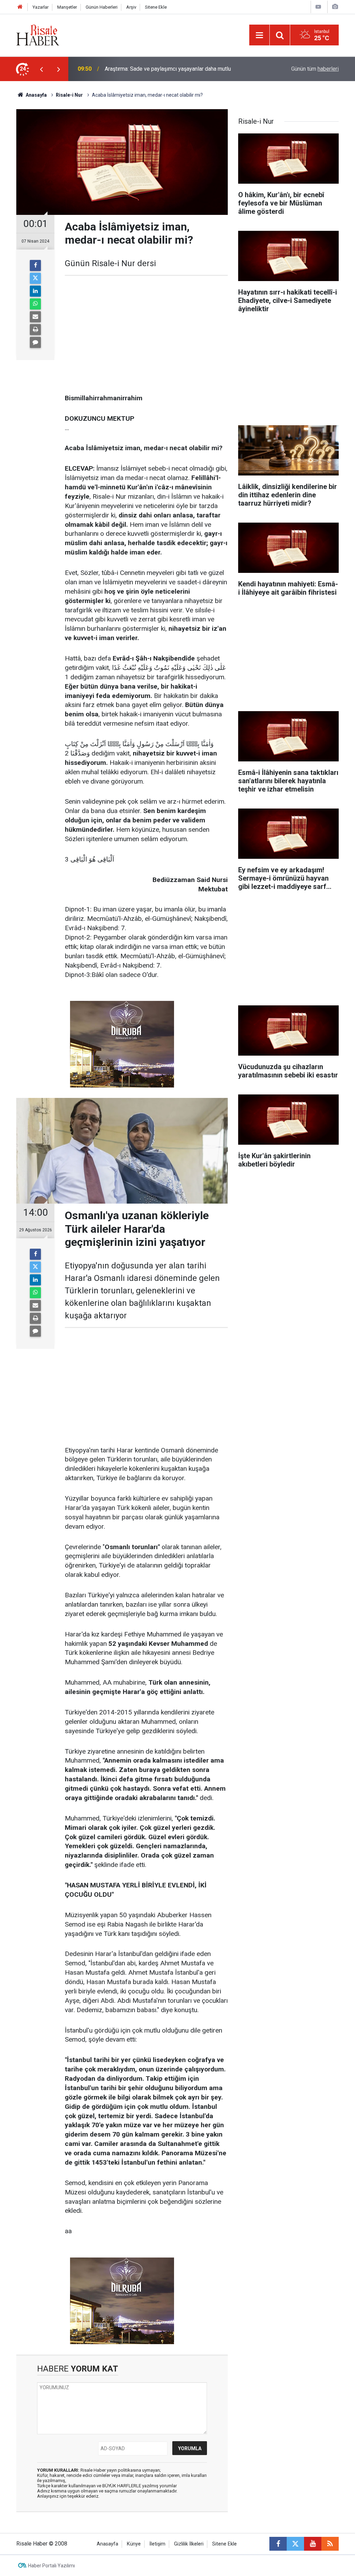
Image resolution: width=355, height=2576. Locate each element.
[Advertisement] (146, 335)
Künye (134, 2544)
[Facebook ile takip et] (278, 2544)
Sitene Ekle (156, 7)
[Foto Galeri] (335, 7)
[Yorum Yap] (35, 342)
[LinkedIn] (35, 291)
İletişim (157, 2544)
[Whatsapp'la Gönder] (35, 304)
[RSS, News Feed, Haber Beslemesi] (330, 2544)
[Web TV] (318, 7)
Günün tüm (315, 69)
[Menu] (259, 35)
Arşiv (131, 7)
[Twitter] (35, 278)
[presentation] (41, 69)
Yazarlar (41, 7)
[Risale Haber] (38, 34)
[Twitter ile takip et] (295, 2544)
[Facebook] (35, 265)
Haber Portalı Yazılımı (51, 2566)
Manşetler (67, 7)
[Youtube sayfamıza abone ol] (313, 2544)
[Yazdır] (35, 330)
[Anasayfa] (20, 7)
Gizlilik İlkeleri (189, 2544)
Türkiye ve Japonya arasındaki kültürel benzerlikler (166, 69)
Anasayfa (107, 2544)
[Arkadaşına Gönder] (35, 317)
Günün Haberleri (102, 7)
